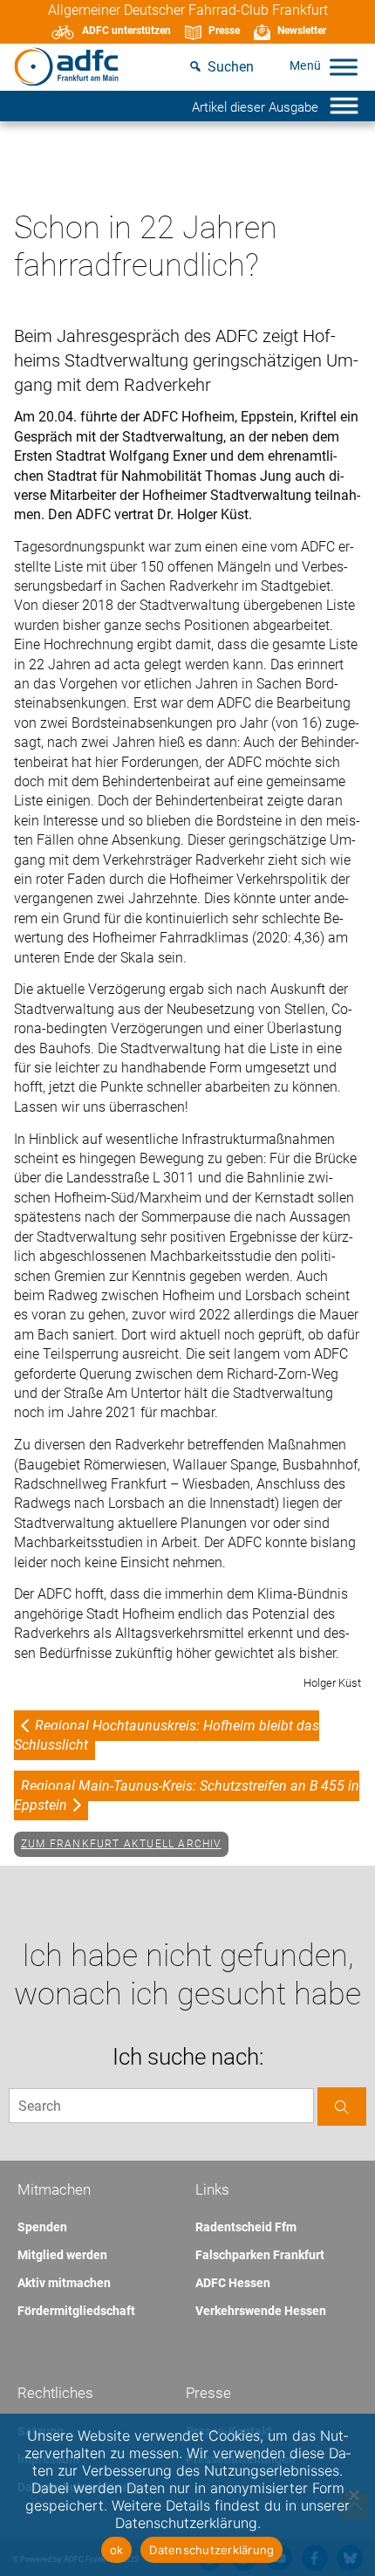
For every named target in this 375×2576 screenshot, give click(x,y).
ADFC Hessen (233, 2283)
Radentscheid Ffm (246, 2227)
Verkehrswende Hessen (261, 2311)
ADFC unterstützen (126, 31)
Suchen (231, 67)
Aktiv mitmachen (64, 2283)
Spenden (42, 2227)
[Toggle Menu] (344, 67)
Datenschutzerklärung (211, 2550)
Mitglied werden (62, 2255)
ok (117, 2550)
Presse (224, 31)
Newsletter (302, 31)
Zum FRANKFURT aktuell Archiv (121, 1844)
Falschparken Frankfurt (260, 2255)
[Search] (342, 2106)
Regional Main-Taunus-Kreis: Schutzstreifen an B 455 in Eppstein (187, 1795)
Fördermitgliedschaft (76, 2311)
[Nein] (353, 2495)
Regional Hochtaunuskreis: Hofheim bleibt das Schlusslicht (167, 1735)
